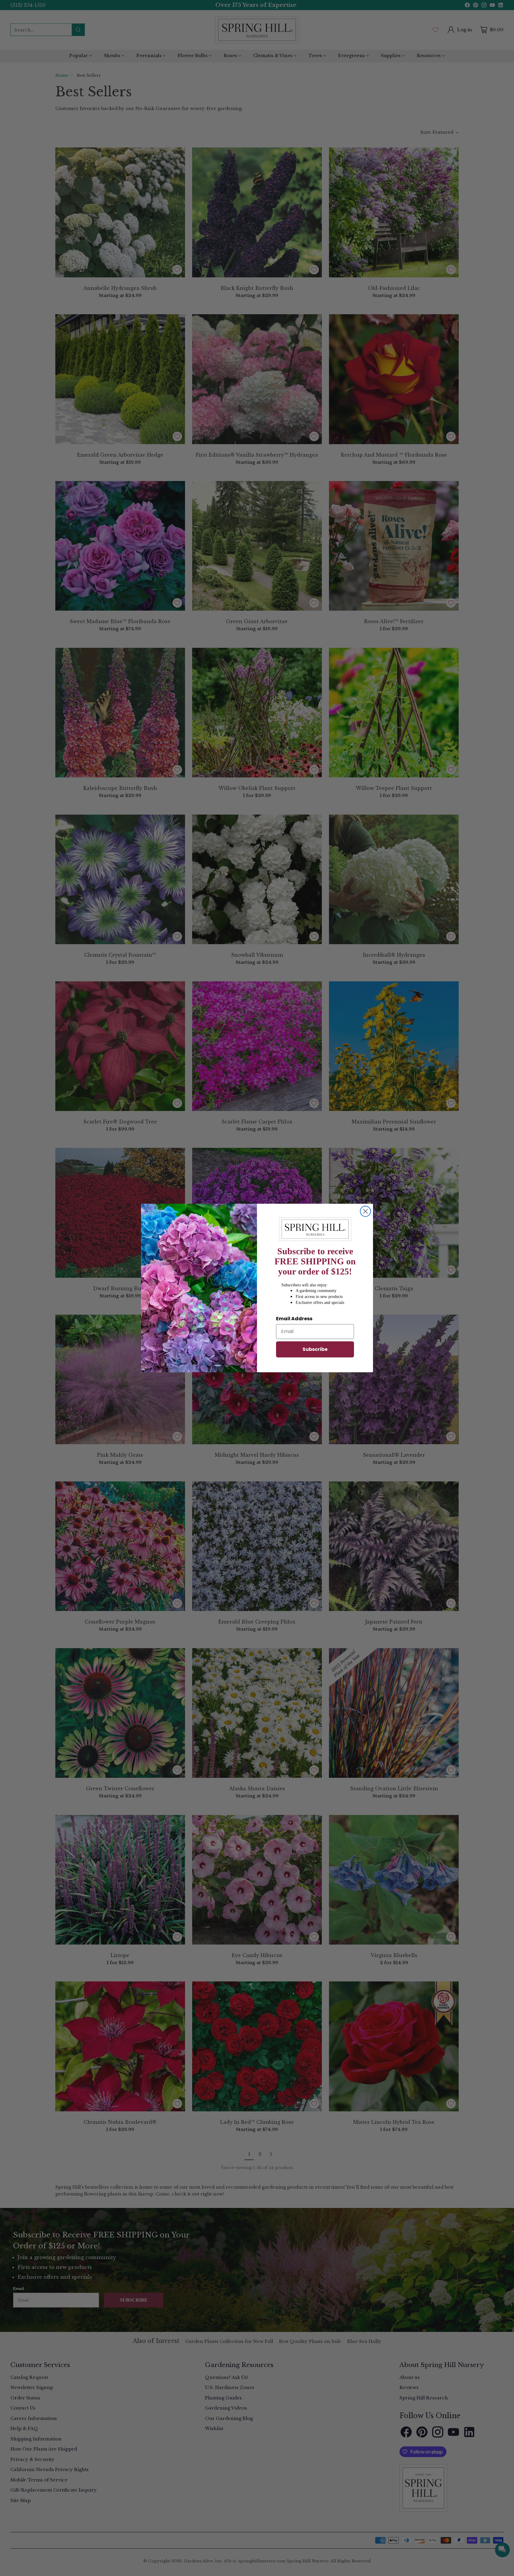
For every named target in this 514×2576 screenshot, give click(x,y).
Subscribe (315, 1349)
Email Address (294, 1319)
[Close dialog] (365, 1211)
